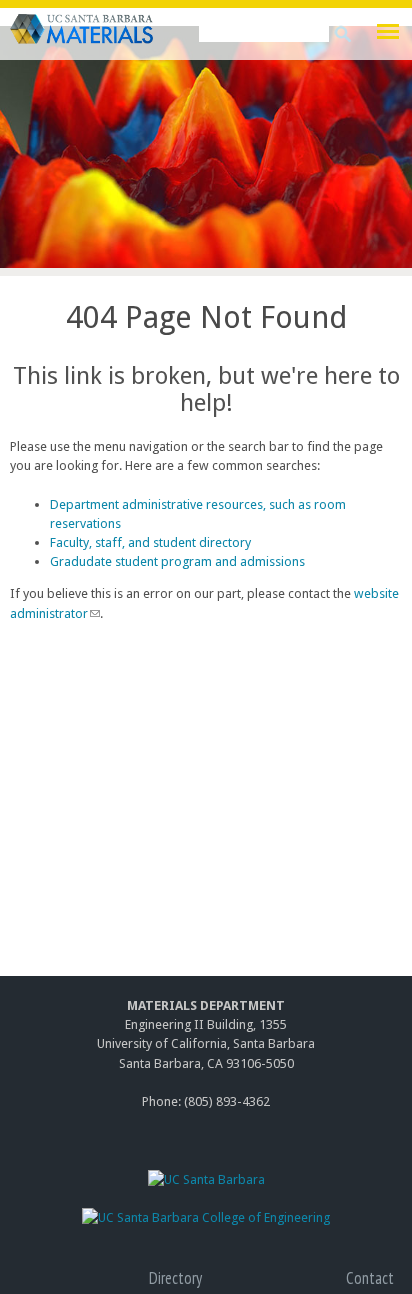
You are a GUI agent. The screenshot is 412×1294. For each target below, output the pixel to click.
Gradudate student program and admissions (177, 561)
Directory (175, 1278)
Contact (370, 1278)
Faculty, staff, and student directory (150, 542)
